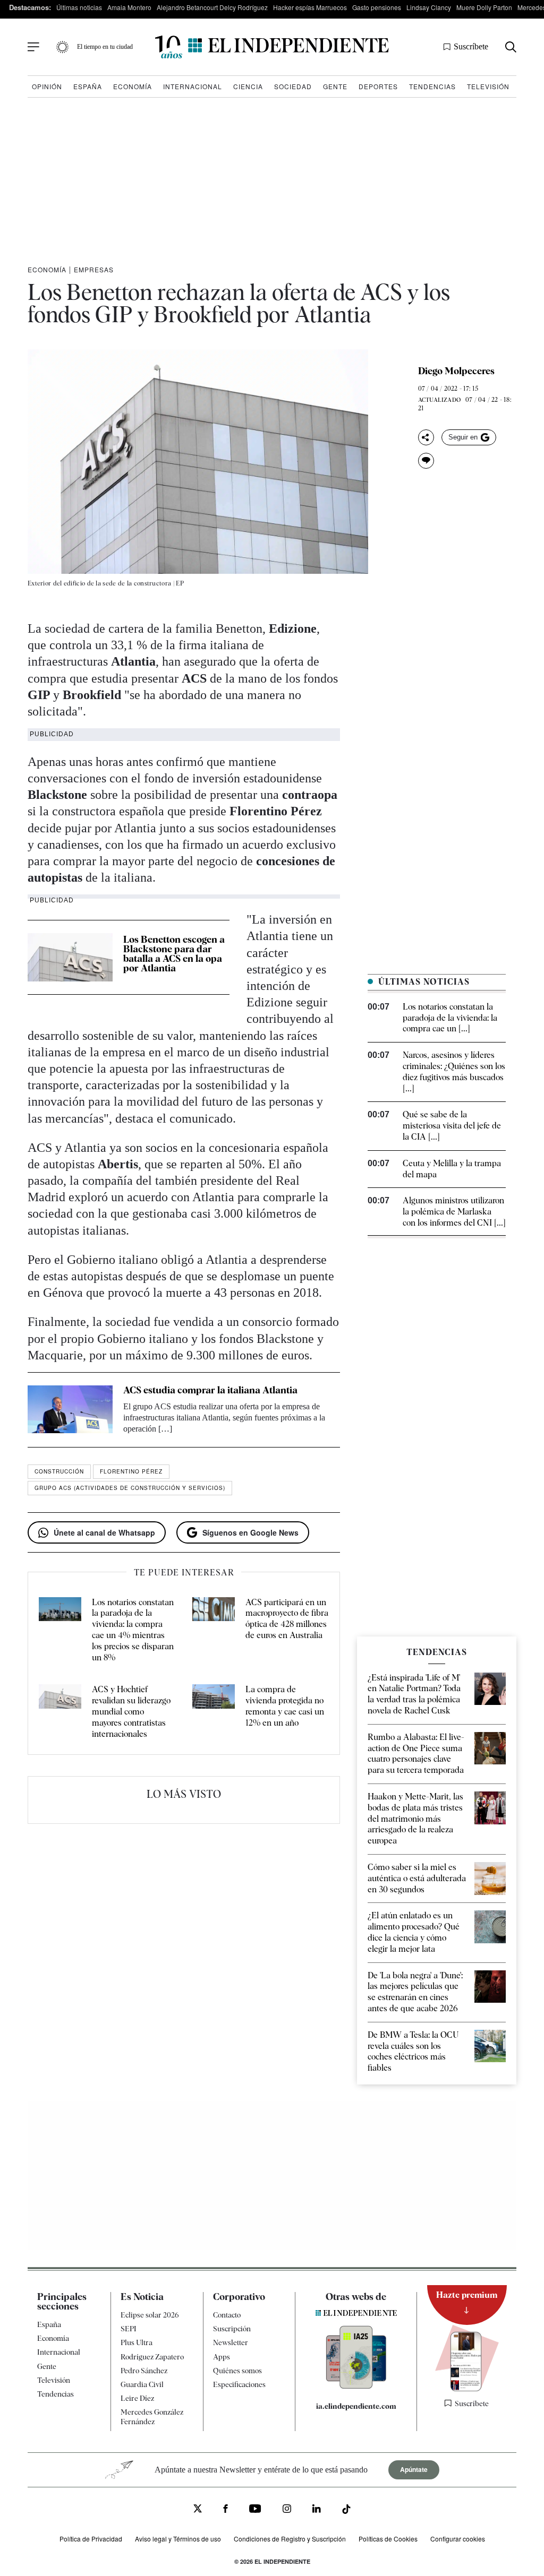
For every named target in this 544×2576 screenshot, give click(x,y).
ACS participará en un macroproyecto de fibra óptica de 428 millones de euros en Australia (287, 1619)
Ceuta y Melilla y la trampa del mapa (452, 1169)
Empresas (94, 269)
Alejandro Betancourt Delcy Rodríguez (212, 7)
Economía (133, 86)
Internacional (193, 86)
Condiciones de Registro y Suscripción (290, 2539)
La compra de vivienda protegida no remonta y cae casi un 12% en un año (285, 1706)
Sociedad (293, 86)
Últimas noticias (79, 7)
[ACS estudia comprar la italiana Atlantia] (70, 1410)
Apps (222, 2357)
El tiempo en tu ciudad (105, 47)
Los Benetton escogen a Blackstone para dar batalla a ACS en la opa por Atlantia (174, 954)
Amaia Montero (129, 7)
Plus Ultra (137, 2342)
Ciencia (248, 86)
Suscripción (232, 2329)
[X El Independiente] (198, 2510)
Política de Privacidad (91, 2539)
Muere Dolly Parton (484, 7)
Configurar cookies (458, 2539)
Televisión (488, 86)
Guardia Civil (142, 2384)
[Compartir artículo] (426, 437)
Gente (335, 86)
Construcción (59, 1471)
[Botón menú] (33, 47)
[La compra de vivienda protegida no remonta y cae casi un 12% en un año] (214, 1712)
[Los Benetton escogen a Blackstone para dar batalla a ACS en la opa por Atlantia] (70, 957)
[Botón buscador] (511, 47)
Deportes (378, 86)
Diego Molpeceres (456, 371)
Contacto (227, 2315)
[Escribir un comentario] (426, 461)
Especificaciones (239, 2384)
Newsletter (231, 2342)
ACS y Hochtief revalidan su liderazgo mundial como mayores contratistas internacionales (131, 1711)
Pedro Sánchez (144, 2371)
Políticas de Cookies (388, 2539)
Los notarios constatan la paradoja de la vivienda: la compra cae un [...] (450, 1018)
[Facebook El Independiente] (226, 2510)
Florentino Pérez (131, 1471)
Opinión (47, 86)
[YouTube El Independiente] (255, 2510)
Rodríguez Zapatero (152, 2357)
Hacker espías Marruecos (310, 7)
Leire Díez (137, 2398)
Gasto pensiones (377, 7)
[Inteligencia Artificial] (356, 2386)
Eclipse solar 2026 (150, 2315)
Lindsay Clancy (429, 7)
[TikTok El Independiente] (346, 2511)
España (88, 86)
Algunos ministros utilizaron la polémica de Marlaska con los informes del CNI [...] (454, 1212)
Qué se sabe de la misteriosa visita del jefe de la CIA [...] (452, 1126)
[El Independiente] (272, 47)
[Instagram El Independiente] (287, 2510)
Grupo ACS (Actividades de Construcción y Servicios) (130, 1488)
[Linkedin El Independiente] (317, 2510)
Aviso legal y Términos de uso (178, 2539)
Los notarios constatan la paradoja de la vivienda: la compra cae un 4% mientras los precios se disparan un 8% (133, 1630)
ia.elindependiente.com (356, 2406)
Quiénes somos (237, 2371)
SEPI (129, 2329)
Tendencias (432, 86)
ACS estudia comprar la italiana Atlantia (210, 1390)
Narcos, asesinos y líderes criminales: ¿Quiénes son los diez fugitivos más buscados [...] (454, 1071)
